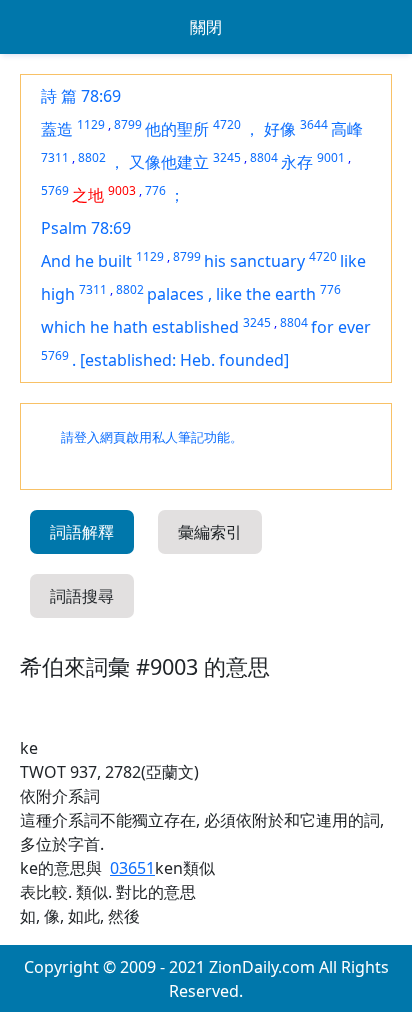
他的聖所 (177, 129)
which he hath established (140, 327)
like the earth (266, 294)
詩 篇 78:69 (81, 96)
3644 (314, 124)
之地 (88, 195)
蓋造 (57, 129)
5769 (55, 190)
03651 (132, 868)
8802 (92, 157)
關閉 (206, 27)
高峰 (347, 129)
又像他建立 (169, 162)
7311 (55, 157)
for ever (341, 327)
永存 (297, 162)
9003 (122, 190)
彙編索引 (210, 532)
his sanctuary (254, 261)
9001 (331, 157)
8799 (128, 124)
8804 (264, 157)
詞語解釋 (82, 532)
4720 (227, 124)
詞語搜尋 (82, 596)
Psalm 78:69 (86, 228)
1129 (91, 124)
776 (155, 190)
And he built (86, 261)
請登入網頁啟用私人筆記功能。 (152, 437)
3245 (227, 157)
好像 (280, 129)
